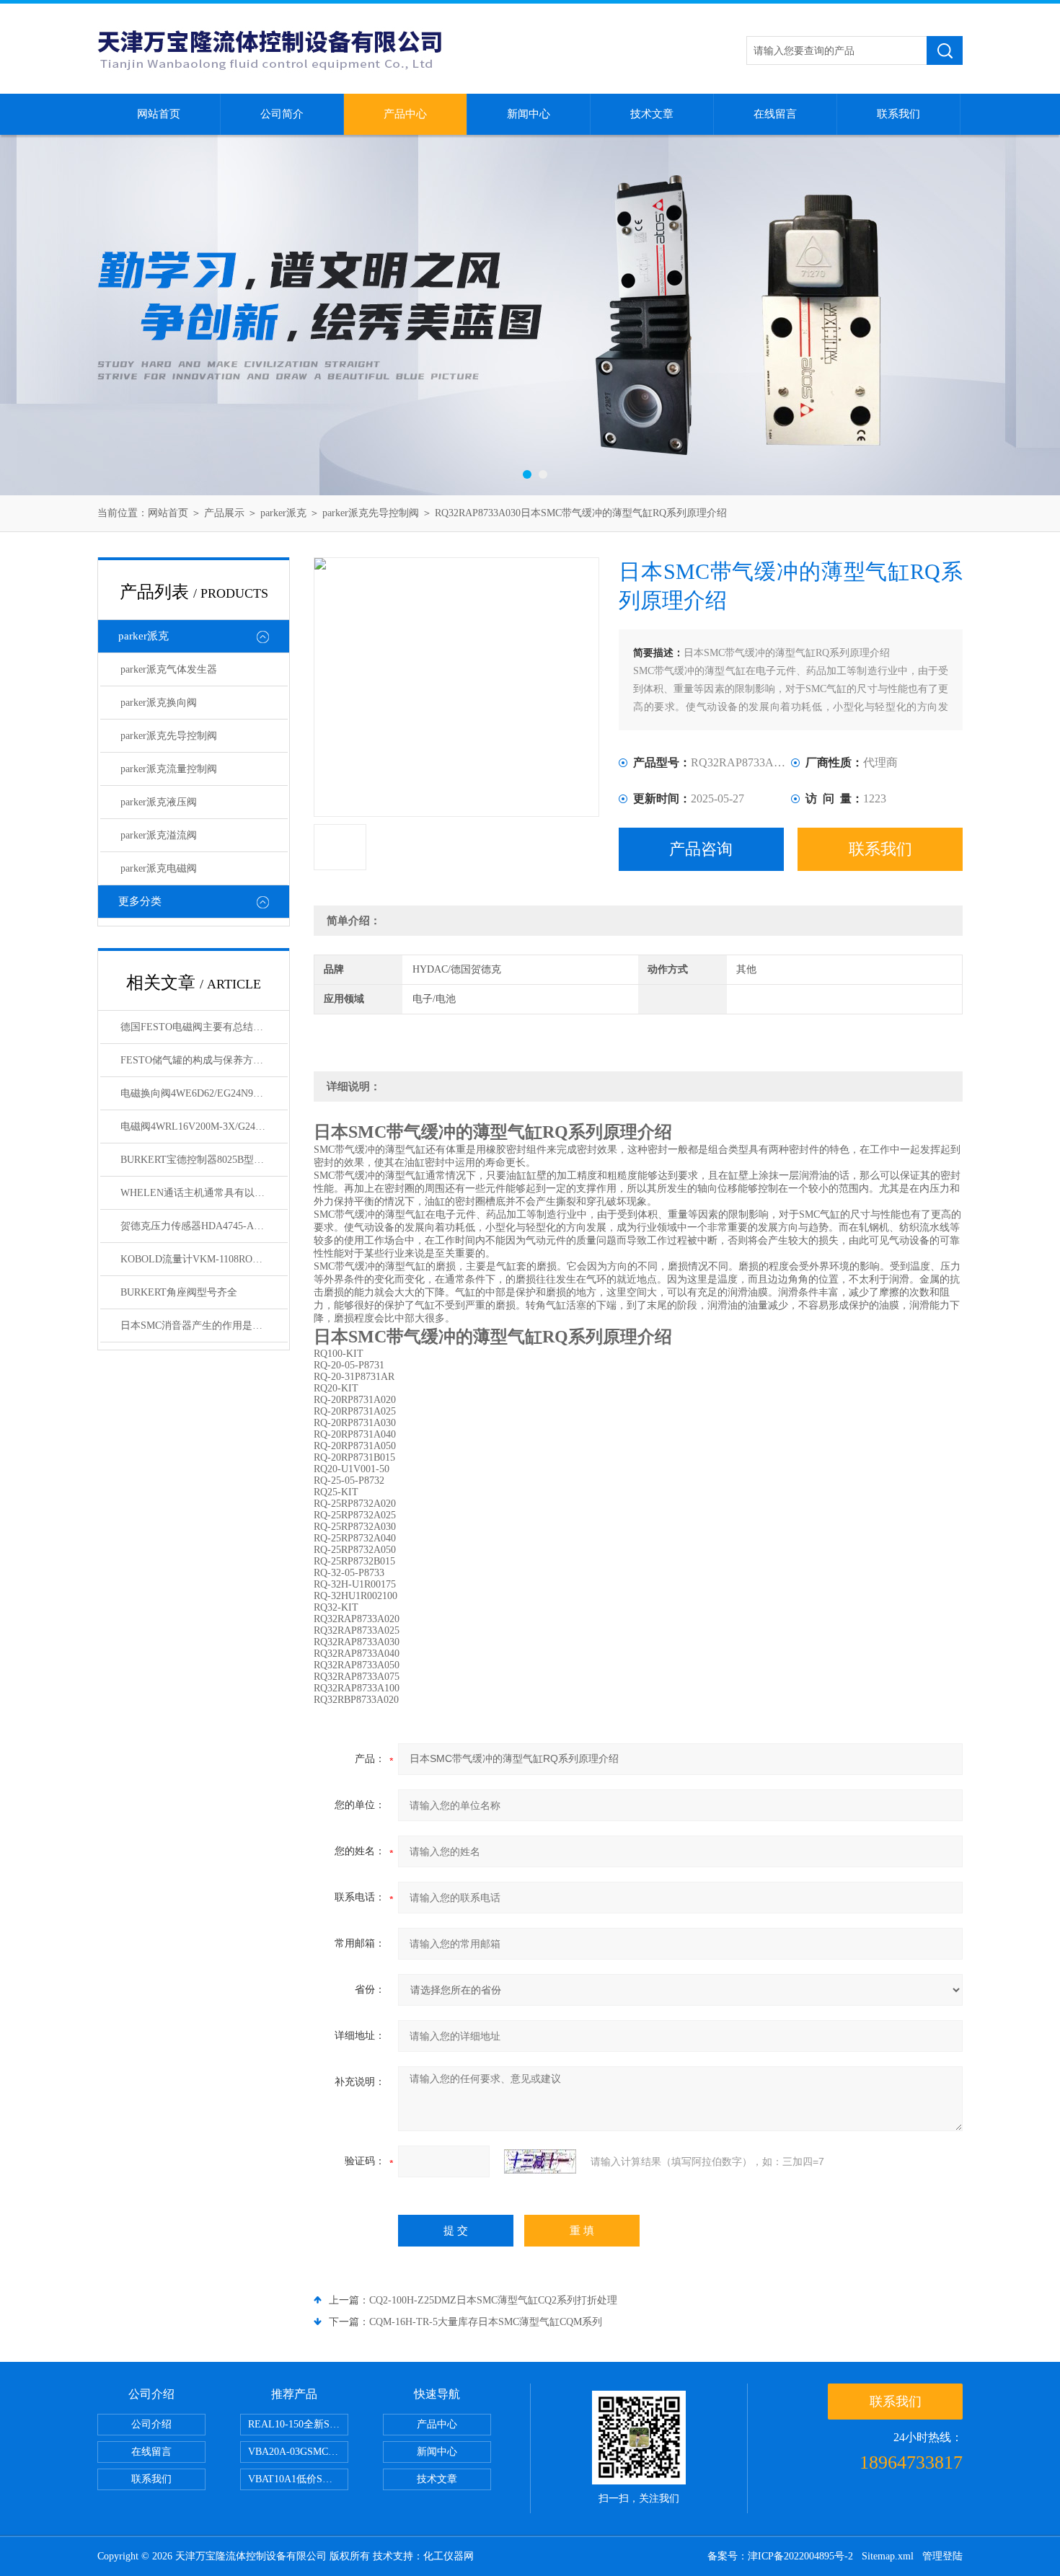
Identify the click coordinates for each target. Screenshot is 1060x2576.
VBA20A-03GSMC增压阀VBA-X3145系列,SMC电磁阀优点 (298, 2452)
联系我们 (898, 114)
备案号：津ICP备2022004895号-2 (780, 2556)
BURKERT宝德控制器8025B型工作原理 (204, 1160)
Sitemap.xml (888, 2556)
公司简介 (282, 114)
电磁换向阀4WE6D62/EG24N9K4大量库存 (204, 1093)
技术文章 (652, 114)
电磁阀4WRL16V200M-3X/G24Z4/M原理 (204, 1127)
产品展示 (224, 513)
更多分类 (140, 901)
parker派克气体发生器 (169, 669)
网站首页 (159, 114)
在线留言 (775, 114)
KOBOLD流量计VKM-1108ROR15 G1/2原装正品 (204, 1259)
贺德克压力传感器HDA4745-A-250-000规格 (204, 1226)
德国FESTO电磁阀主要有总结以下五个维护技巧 (204, 1027)
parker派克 (283, 513)
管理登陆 (942, 2556)
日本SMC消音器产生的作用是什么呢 (202, 1325)
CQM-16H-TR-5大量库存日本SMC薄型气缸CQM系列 (486, 2322)
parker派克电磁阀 (159, 868)
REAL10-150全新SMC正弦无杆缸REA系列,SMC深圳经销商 (298, 2424)
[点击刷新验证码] (540, 2161)
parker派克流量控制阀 (169, 769)
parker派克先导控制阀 (371, 513)
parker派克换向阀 (159, 703)
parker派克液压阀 (159, 802)
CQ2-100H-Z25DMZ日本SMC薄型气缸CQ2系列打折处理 (493, 2300)
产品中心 (405, 114)
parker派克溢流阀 (159, 835)
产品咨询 (701, 849)
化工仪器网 (449, 2556)
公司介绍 (151, 2424)
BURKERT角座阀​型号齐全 (179, 1292)
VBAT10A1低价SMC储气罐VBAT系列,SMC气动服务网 (298, 2479)
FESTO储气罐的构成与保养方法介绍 (202, 1060)
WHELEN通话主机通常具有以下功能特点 (204, 1193)
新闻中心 (529, 114)
